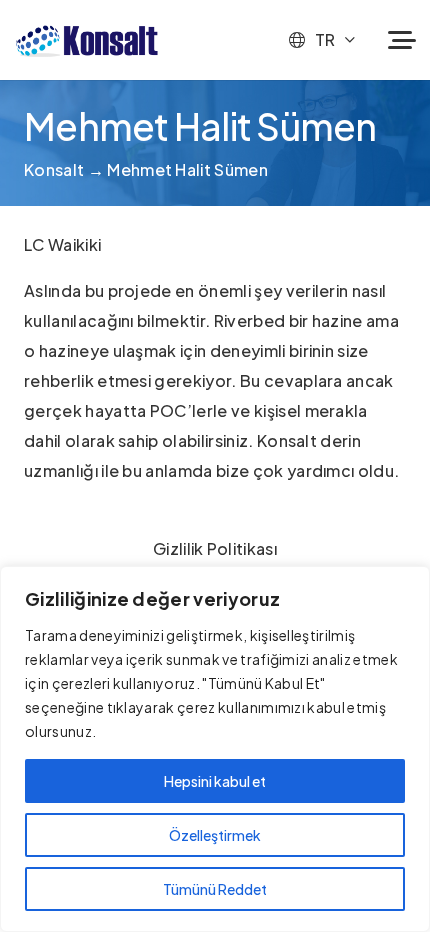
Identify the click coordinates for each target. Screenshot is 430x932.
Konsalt (54, 169)
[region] (215, 749)
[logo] (87, 40)
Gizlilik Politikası (215, 548)
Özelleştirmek (215, 835)
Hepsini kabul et (215, 781)
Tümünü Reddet (215, 889)
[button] (321, 40)
